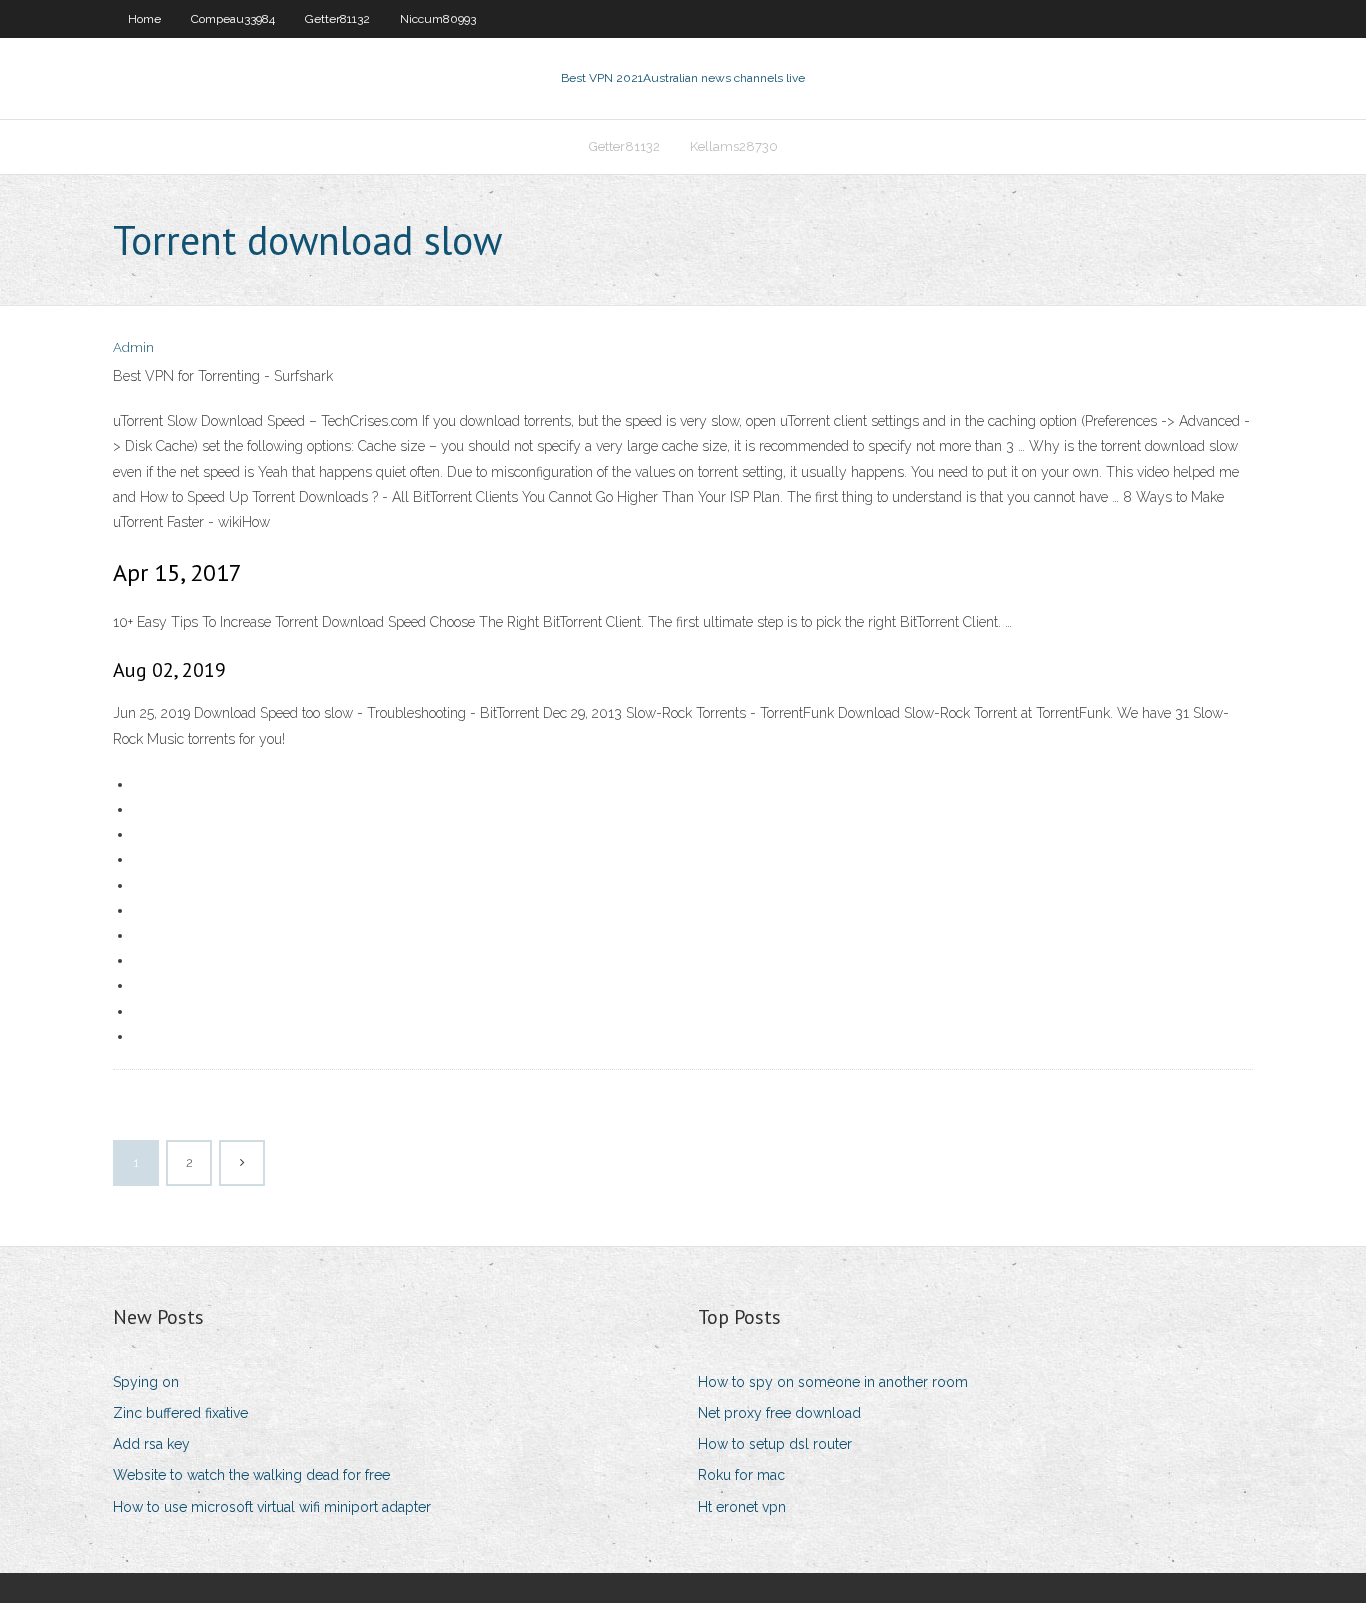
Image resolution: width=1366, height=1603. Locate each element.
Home (144, 19)
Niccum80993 (438, 19)
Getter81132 (337, 19)
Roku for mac (741, 1475)
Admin (133, 347)
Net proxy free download (779, 1413)
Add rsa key (151, 1444)
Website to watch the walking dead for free (251, 1475)
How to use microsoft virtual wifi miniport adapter (272, 1507)
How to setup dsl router (775, 1444)
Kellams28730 (734, 146)
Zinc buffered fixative (180, 1413)
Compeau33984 (233, 19)
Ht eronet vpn (742, 1507)
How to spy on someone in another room (833, 1382)
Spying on (146, 1382)
